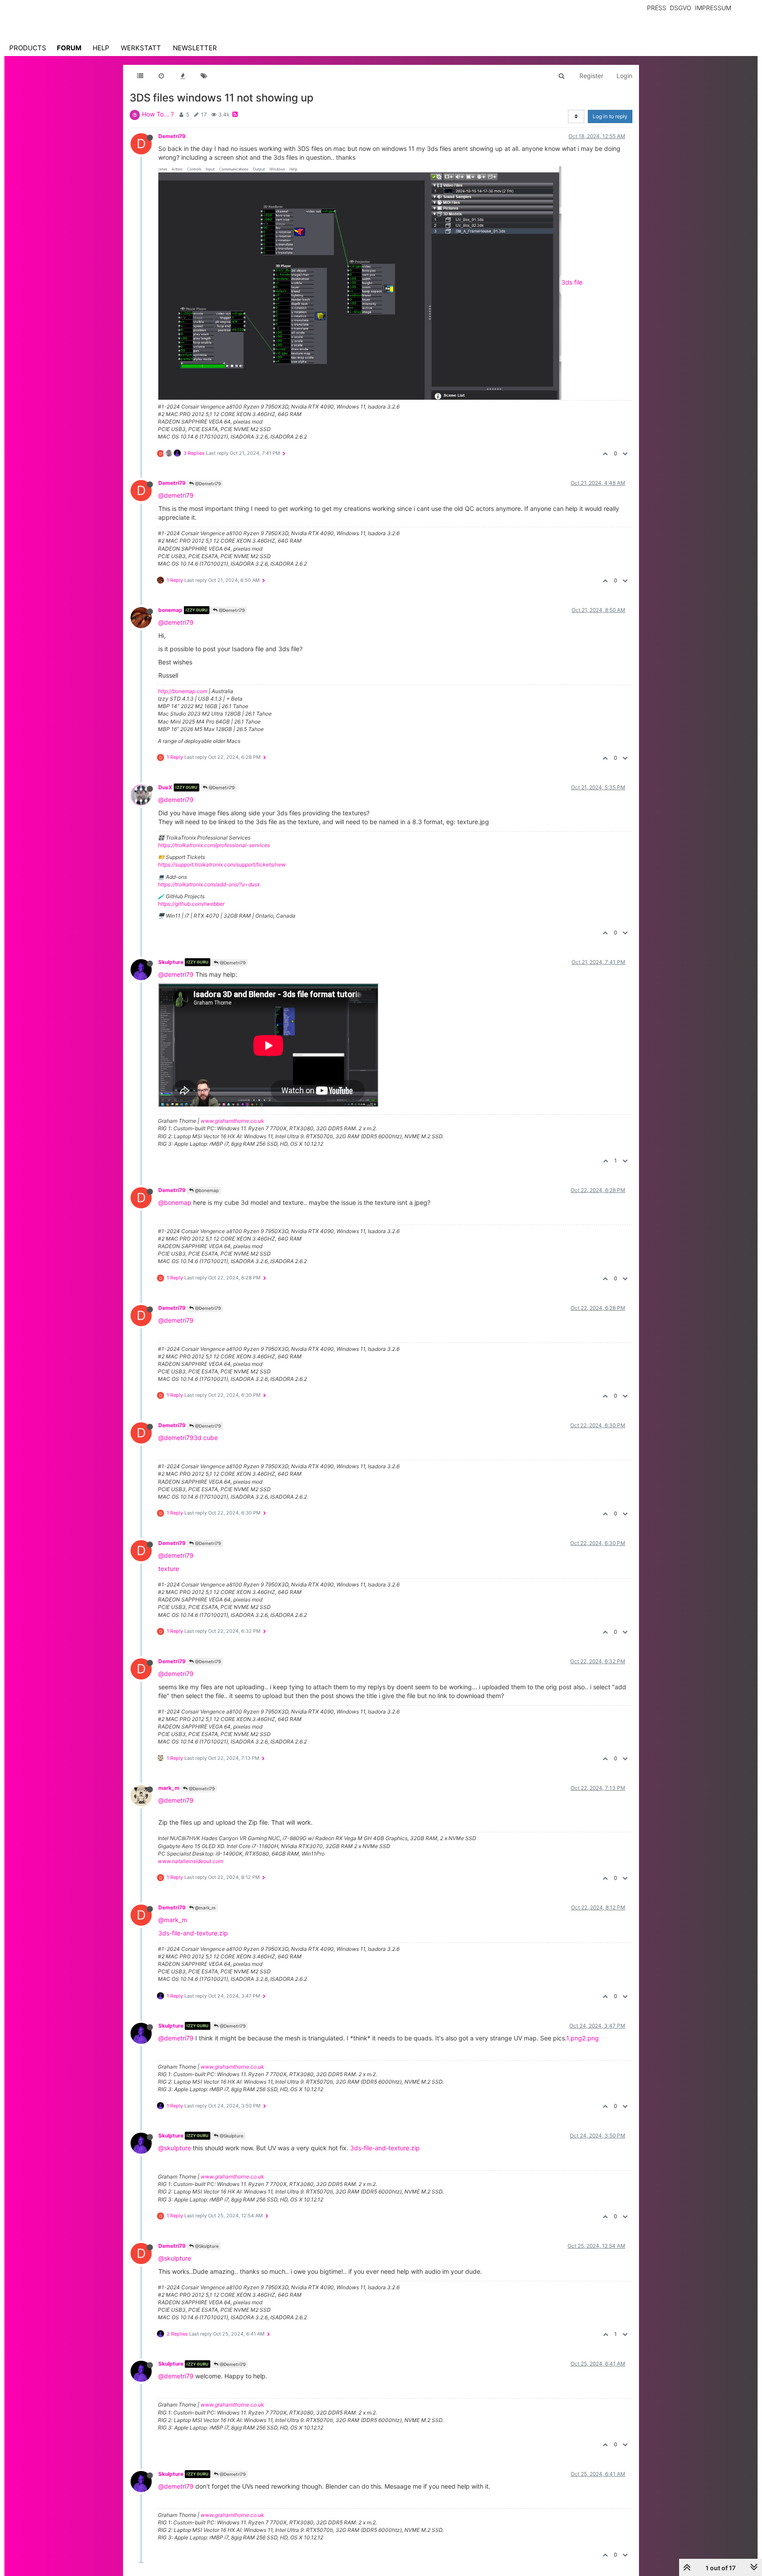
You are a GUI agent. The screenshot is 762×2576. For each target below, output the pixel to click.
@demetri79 (176, 495)
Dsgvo (681, 8)
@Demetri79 (207, 484)
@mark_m (205, 1908)
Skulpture (171, 962)
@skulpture (175, 2148)
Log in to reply (610, 116)
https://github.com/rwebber (191, 904)
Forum (69, 48)
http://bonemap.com (183, 691)
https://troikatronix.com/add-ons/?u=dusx (209, 884)
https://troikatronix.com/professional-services (214, 845)
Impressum (713, 8)
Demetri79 (172, 136)
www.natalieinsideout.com (190, 1861)
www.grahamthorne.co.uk (232, 1121)
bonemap (170, 610)
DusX (165, 787)
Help (101, 48)
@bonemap (206, 1190)
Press (657, 8)
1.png (574, 2038)
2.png (590, 2038)
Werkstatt (141, 48)
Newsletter (195, 48)
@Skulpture (231, 2136)
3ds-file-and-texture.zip (193, 1933)
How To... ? (158, 114)
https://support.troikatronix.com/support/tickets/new (222, 864)
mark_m (169, 1788)
